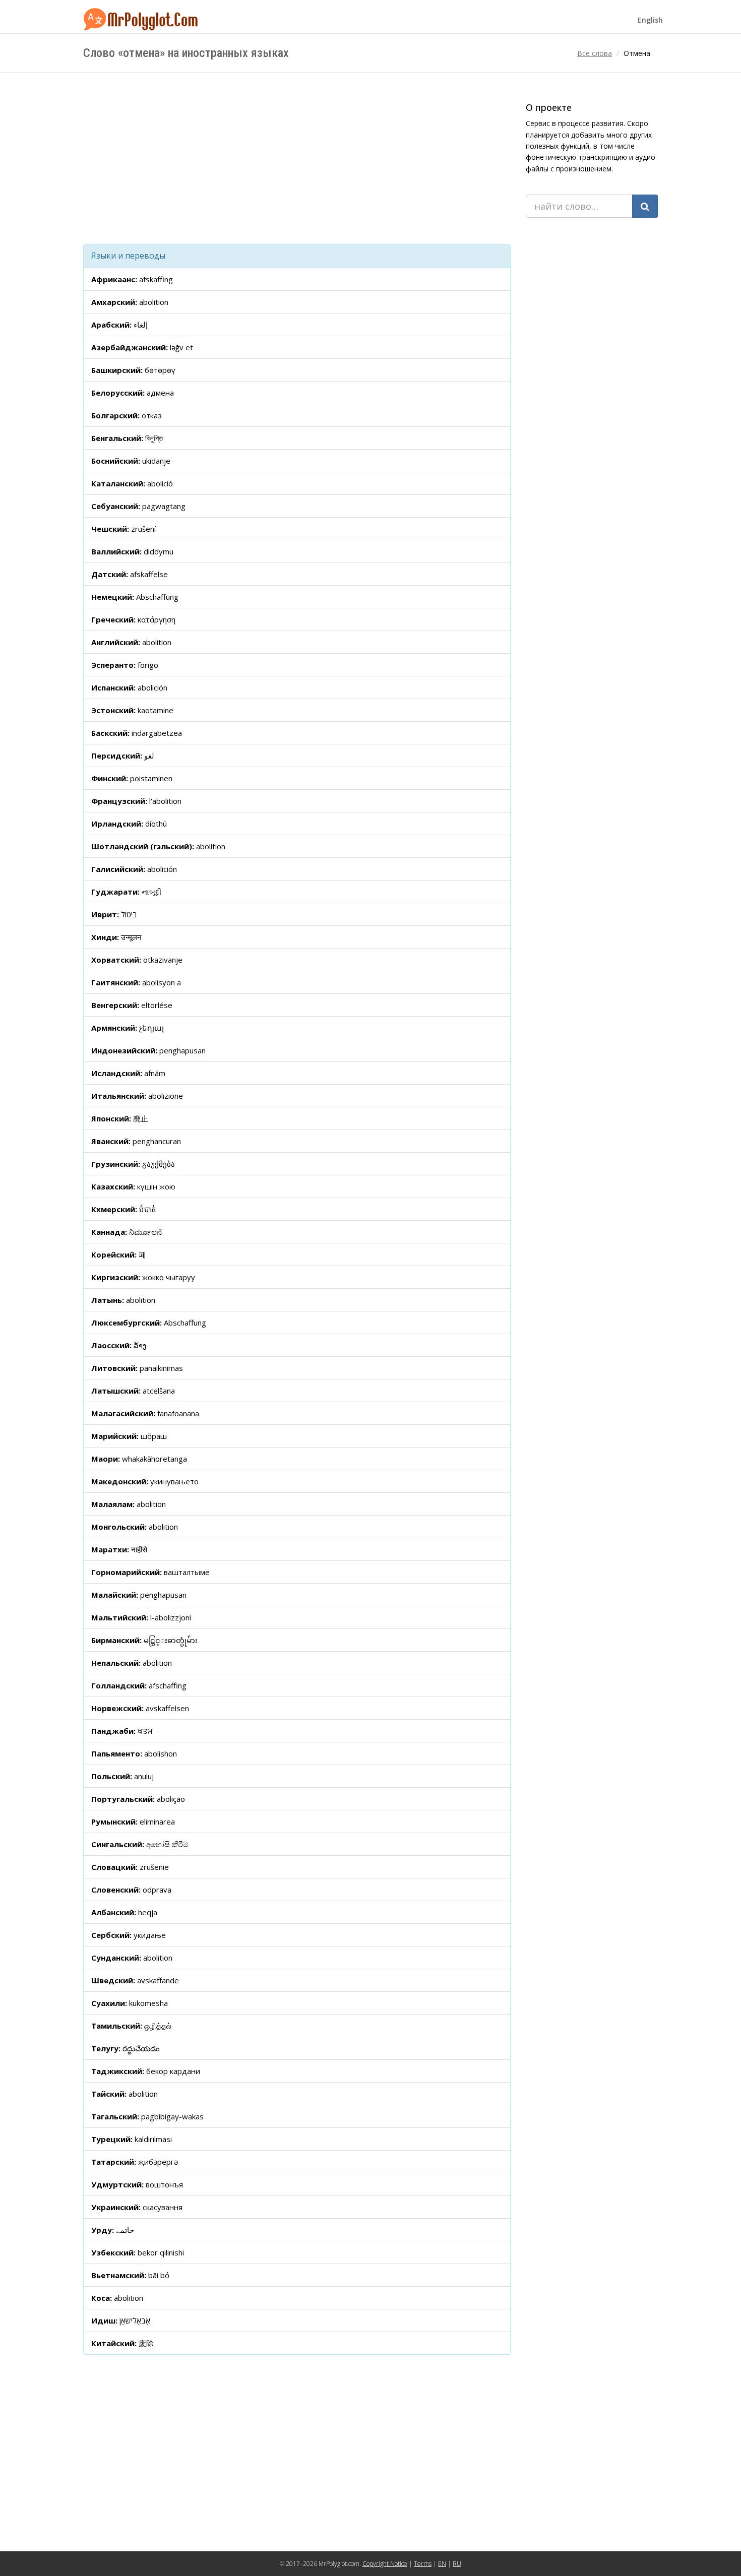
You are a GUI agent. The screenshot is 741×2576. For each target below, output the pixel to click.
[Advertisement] (297, 158)
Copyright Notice (385, 2564)
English (650, 20)
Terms (423, 2564)
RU (457, 2564)
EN (442, 2564)
